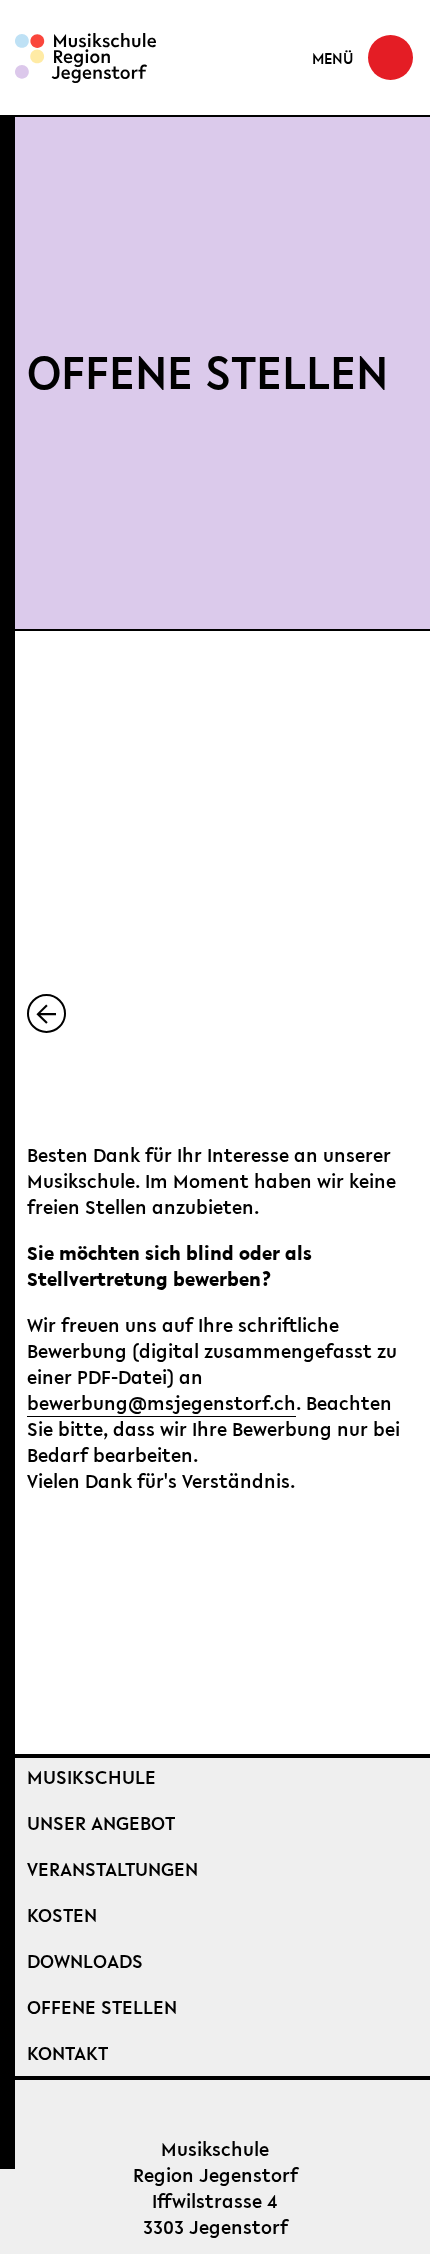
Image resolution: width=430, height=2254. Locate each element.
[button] (362, 57)
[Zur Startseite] (85, 58)
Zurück (65, 1014)
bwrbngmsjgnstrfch (161, 1403)
